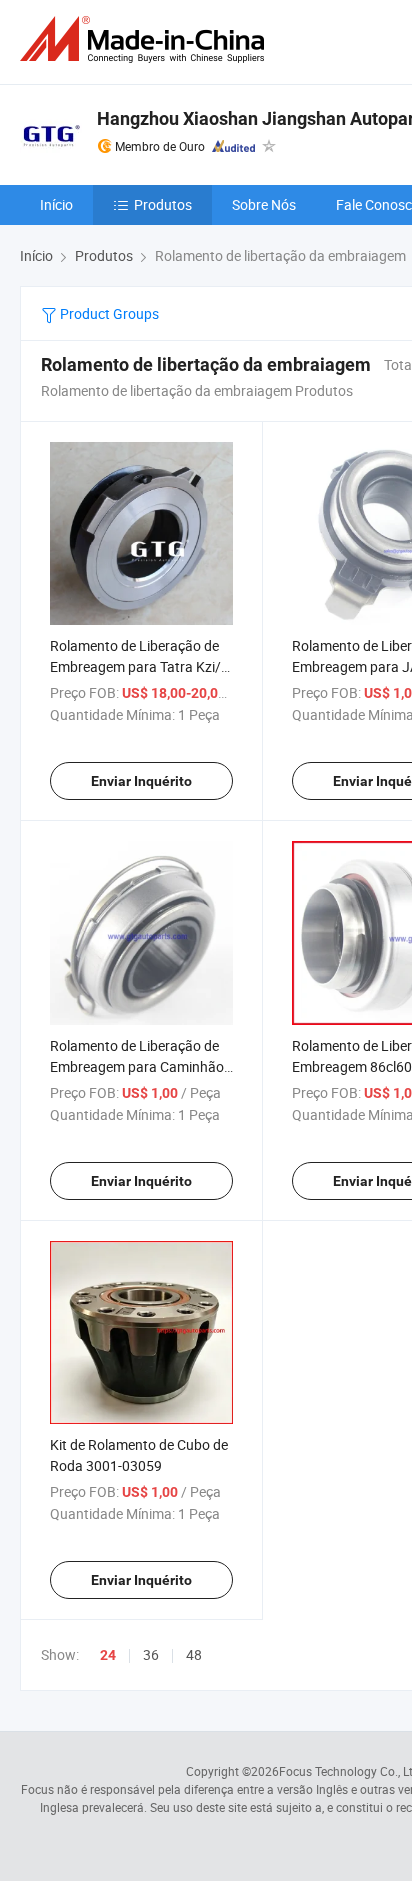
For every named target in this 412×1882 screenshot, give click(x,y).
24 (108, 1655)
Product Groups (108, 313)
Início (56, 204)
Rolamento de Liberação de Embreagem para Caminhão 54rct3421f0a (137, 1066)
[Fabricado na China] (146, 39)
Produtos (163, 204)
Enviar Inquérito (141, 781)
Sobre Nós (264, 204)
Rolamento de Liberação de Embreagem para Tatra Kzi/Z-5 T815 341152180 (141, 666)
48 (194, 1654)
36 (151, 1654)
